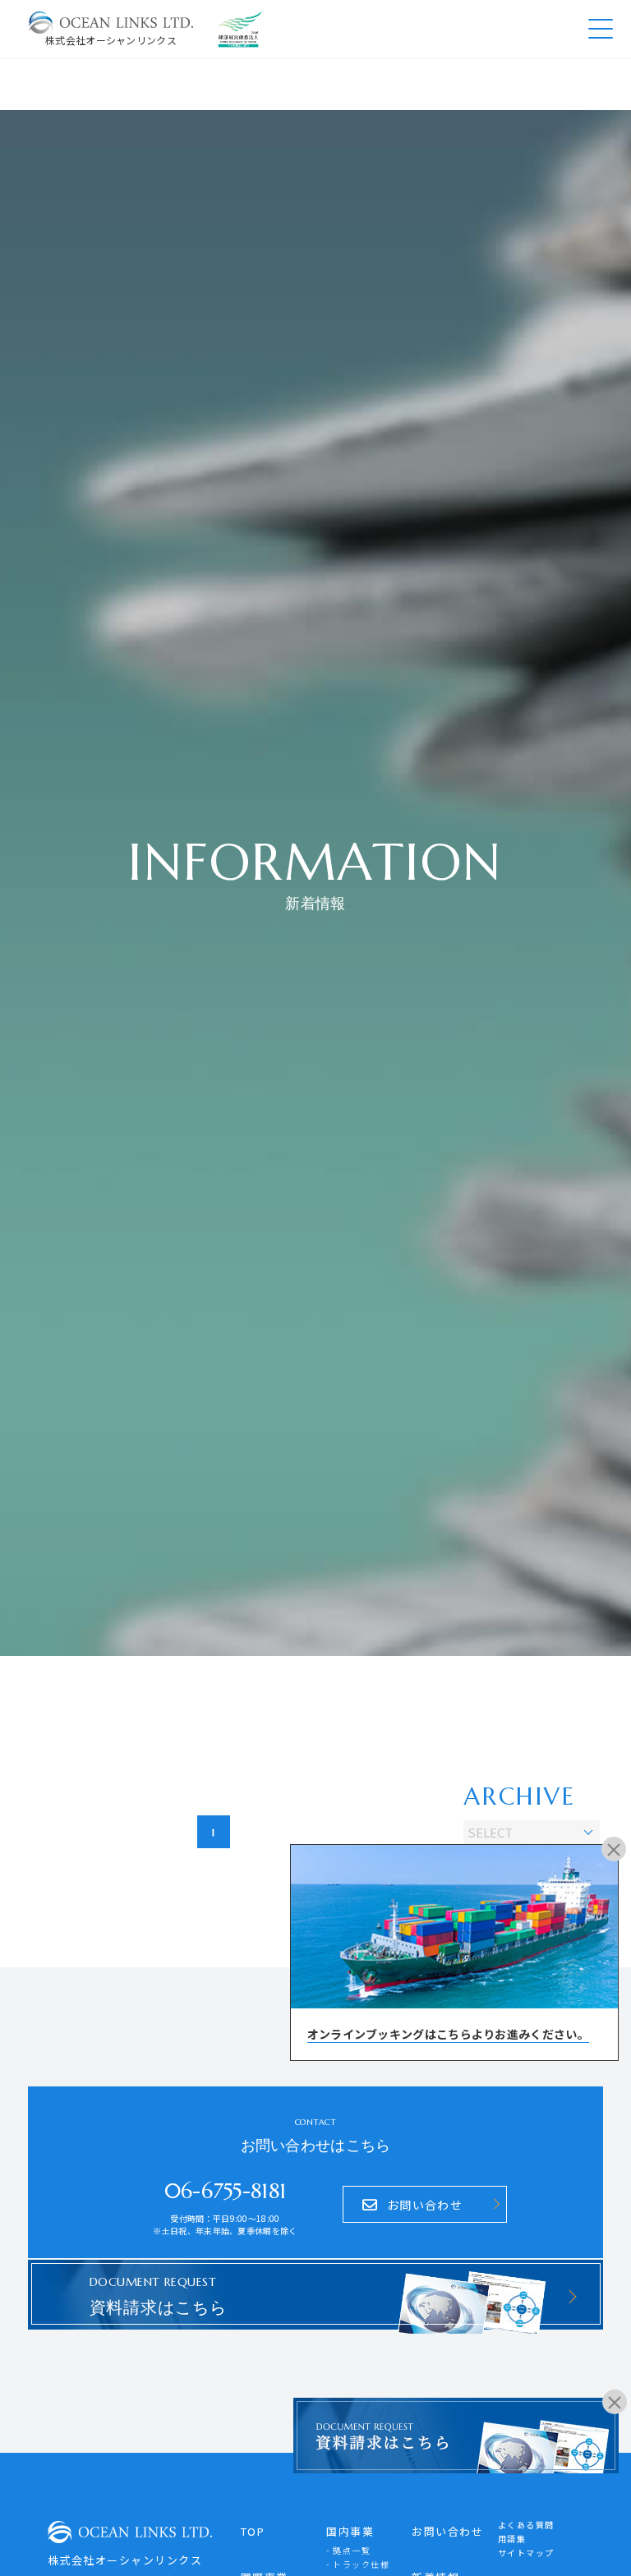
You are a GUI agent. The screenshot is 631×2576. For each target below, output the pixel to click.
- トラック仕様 (358, 2564)
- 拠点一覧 (348, 2550)
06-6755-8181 (226, 2191)
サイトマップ (526, 2553)
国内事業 (350, 2531)
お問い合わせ (447, 2531)
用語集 (512, 2539)
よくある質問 (526, 2525)
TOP (253, 2531)
